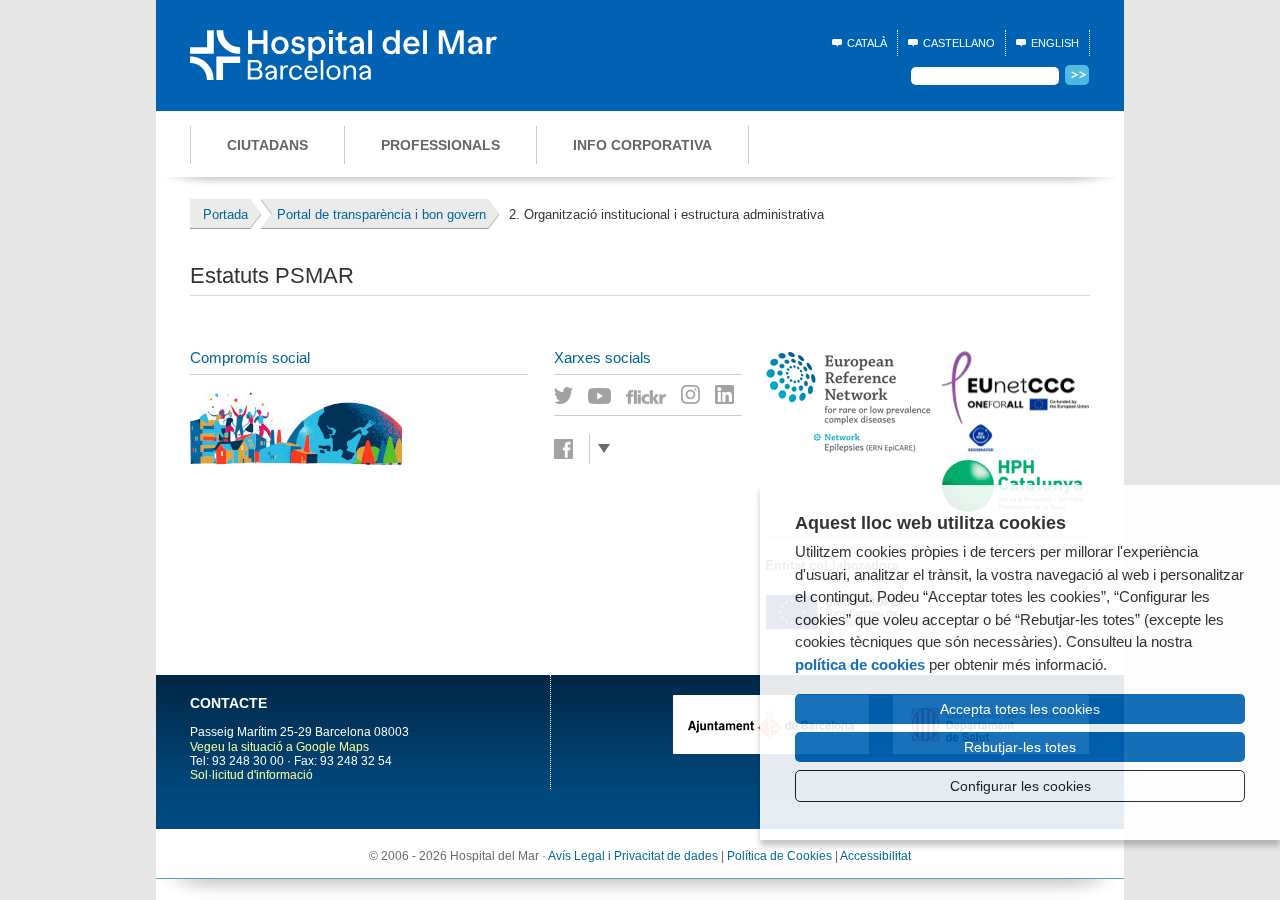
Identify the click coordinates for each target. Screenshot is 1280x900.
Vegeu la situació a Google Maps (279, 747)
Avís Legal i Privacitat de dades (633, 856)
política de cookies (860, 664)
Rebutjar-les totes (1020, 747)
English (1055, 43)
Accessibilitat (875, 856)
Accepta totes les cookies (1020, 709)
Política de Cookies (779, 856)
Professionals (440, 145)
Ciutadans (267, 145)
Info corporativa (642, 145)
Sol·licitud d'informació (251, 775)
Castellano (959, 43)
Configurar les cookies (1020, 786)
